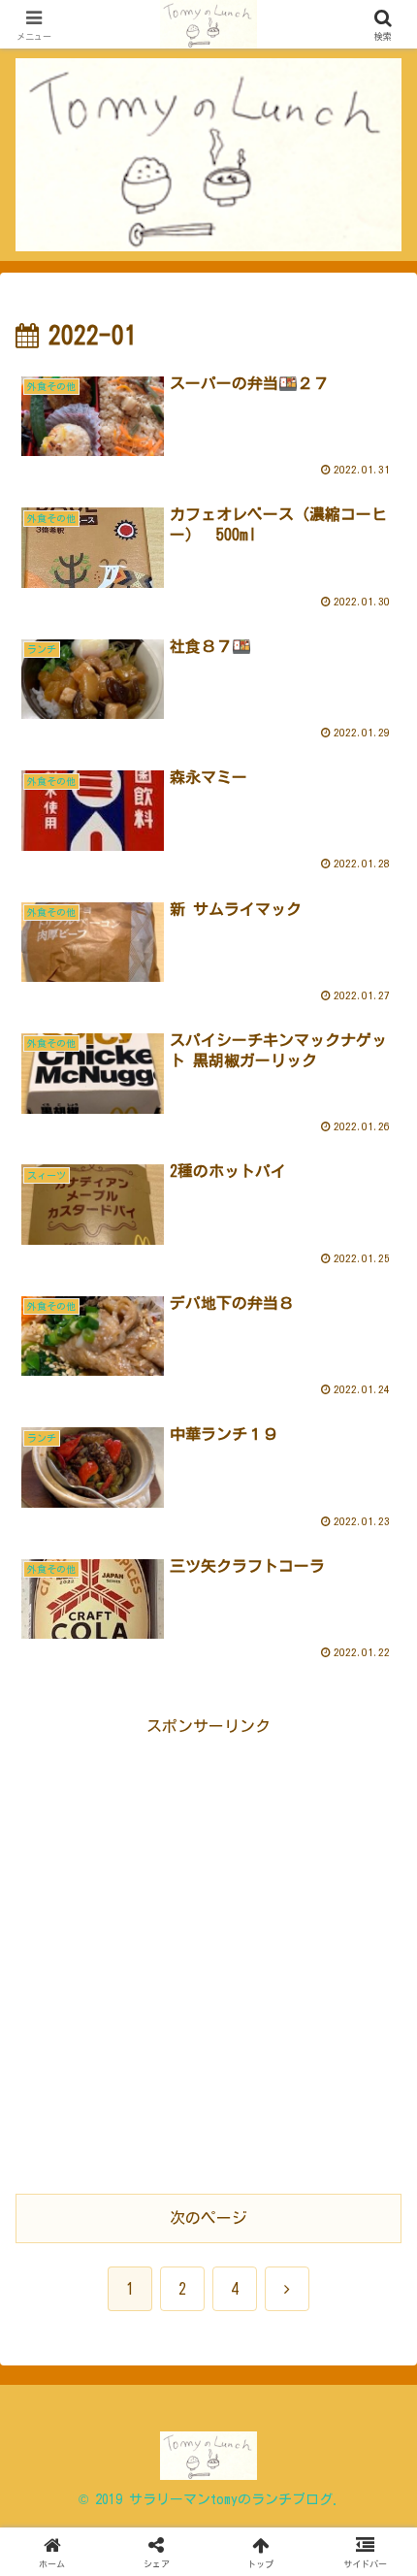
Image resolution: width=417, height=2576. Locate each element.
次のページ (208, 2218)
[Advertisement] (208, 1949)
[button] (377, 2346)
